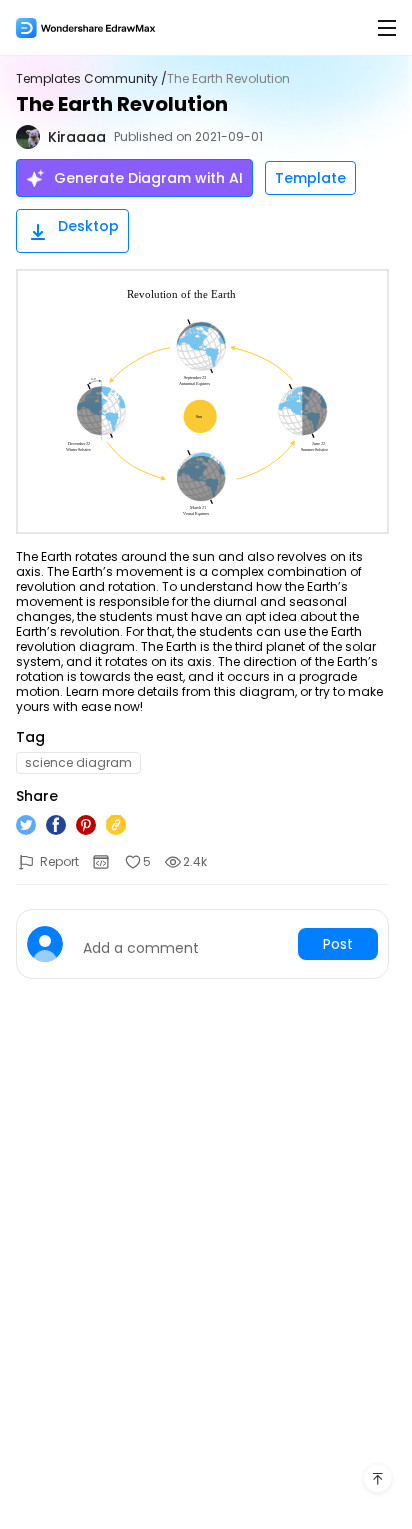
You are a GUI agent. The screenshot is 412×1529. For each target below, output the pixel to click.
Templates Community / (91, 79)
